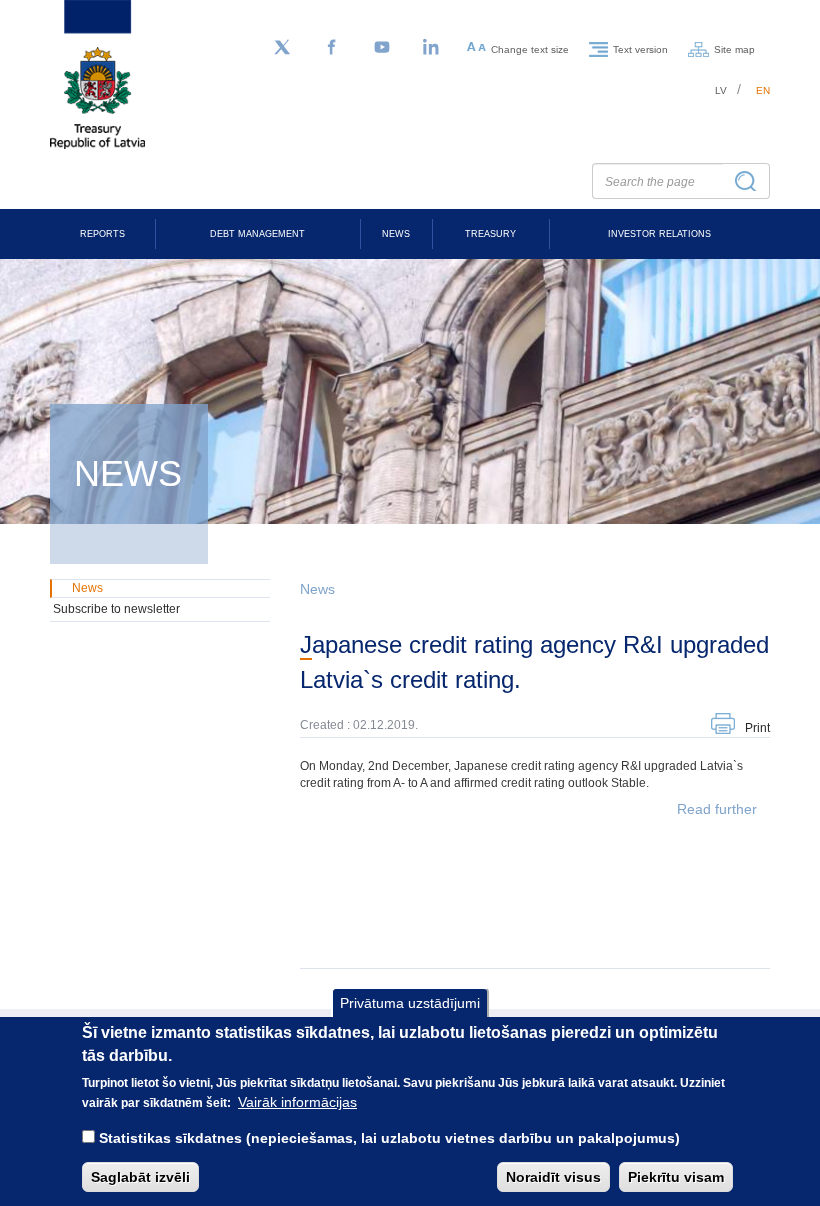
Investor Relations (659, 234)
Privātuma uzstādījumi (410, 1003)
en (763, 90)
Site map (734, 48)
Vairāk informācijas (297, 1102)
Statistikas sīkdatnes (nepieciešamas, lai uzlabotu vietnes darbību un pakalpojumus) (389, 1138)
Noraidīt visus (553, 1177)
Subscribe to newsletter (116, 609)
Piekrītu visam (676, 1177)
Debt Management (257, 234)
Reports (102, 234)
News (396, 234)
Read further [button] (717, 809)
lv (721, 90)
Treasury (490, 234)
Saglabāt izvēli (140, 1177)
